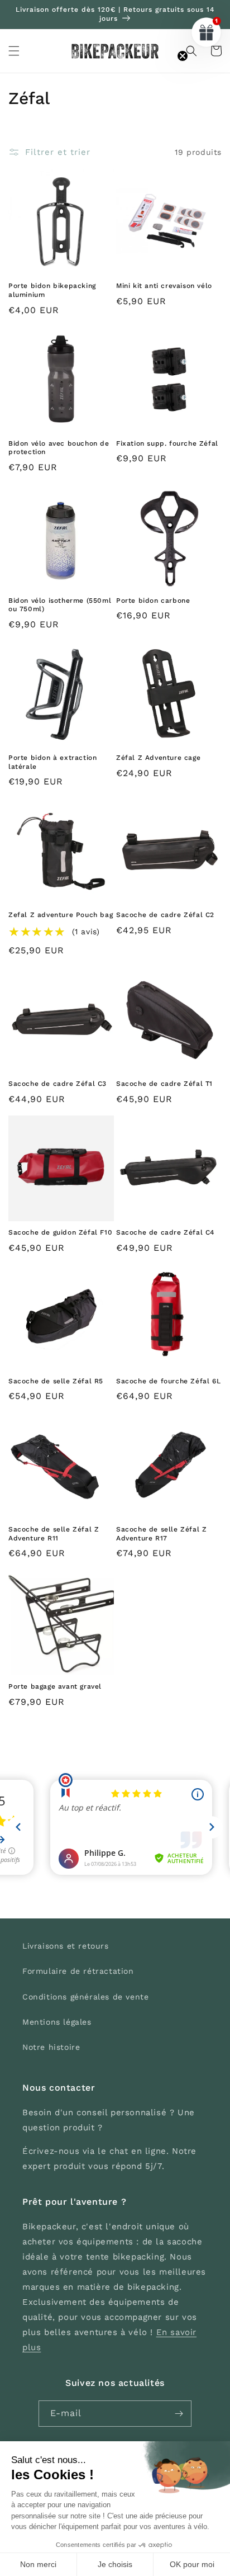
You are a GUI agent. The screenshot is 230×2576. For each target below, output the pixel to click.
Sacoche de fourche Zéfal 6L (168, 1381)
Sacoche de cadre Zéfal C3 (57, 1084)
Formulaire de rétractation (78, 1971)
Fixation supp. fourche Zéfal (167, 443)
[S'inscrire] (179, 2414)
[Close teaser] (183, 56)
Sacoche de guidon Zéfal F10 (60, 1232)
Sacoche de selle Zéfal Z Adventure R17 (161, 1534)
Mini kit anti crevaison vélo (164, 286)
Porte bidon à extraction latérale (52, 762)
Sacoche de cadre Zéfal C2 (165, 915)
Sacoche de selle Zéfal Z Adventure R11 (54, 1534)
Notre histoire (51, 2047)
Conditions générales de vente (85, 1997)
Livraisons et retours (66, 1946)
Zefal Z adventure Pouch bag (61, 915)
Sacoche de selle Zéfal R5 (56, 1381)
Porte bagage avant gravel (55, 1686)
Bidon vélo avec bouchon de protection (59, 448)
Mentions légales (57, 2022)
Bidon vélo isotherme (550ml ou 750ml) (60, 605)
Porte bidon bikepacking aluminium (52, 290)
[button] (14, 51)
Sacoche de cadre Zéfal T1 (164, 1084)
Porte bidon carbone (153, 601)
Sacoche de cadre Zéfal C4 (165, 1232)
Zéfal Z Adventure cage (158, 758)
